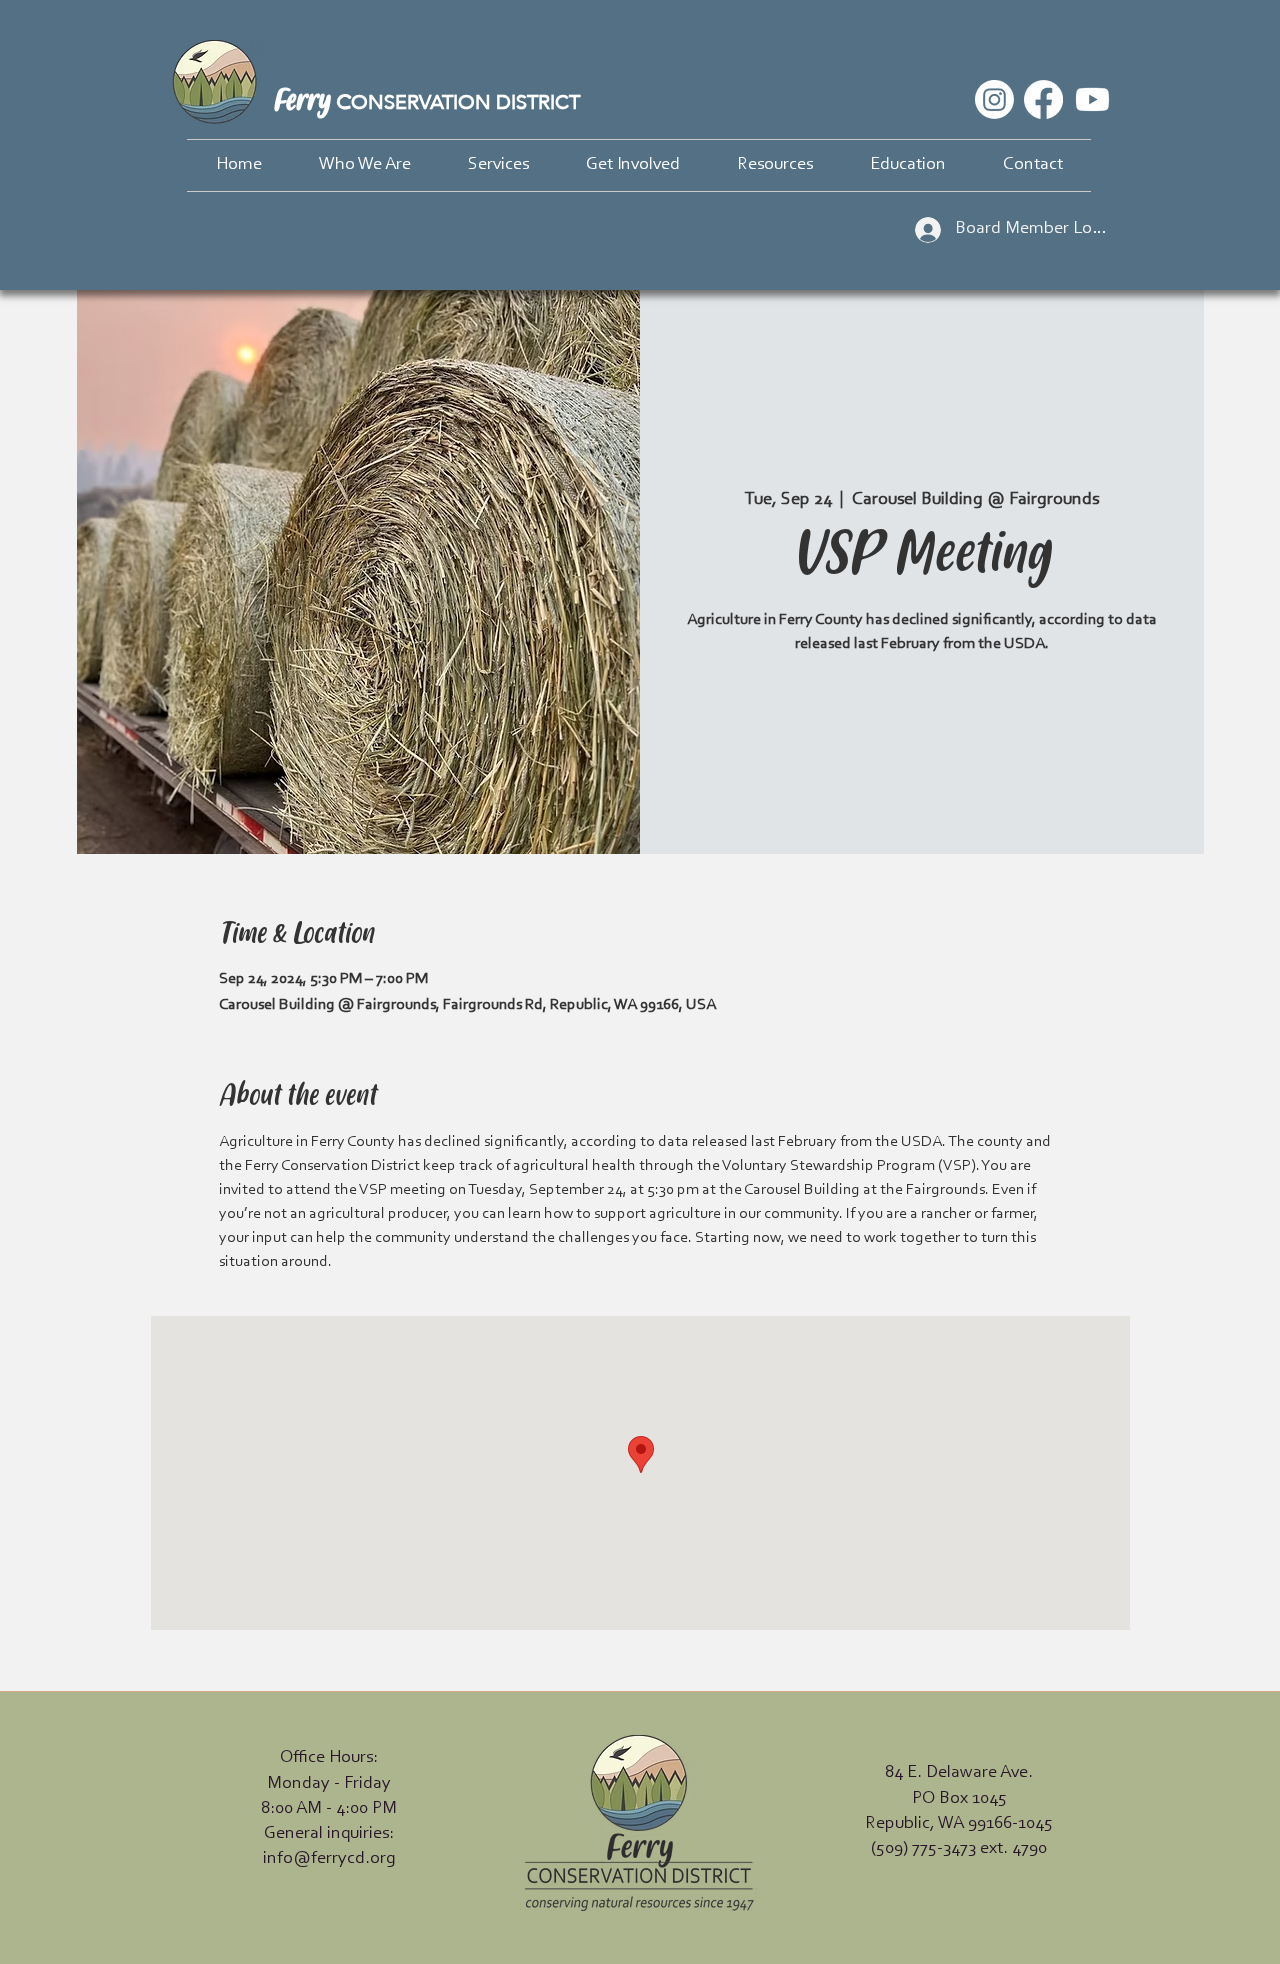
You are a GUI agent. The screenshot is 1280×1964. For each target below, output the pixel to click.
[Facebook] (1043, 99)
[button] (364, 165)
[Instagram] (994, 99)
